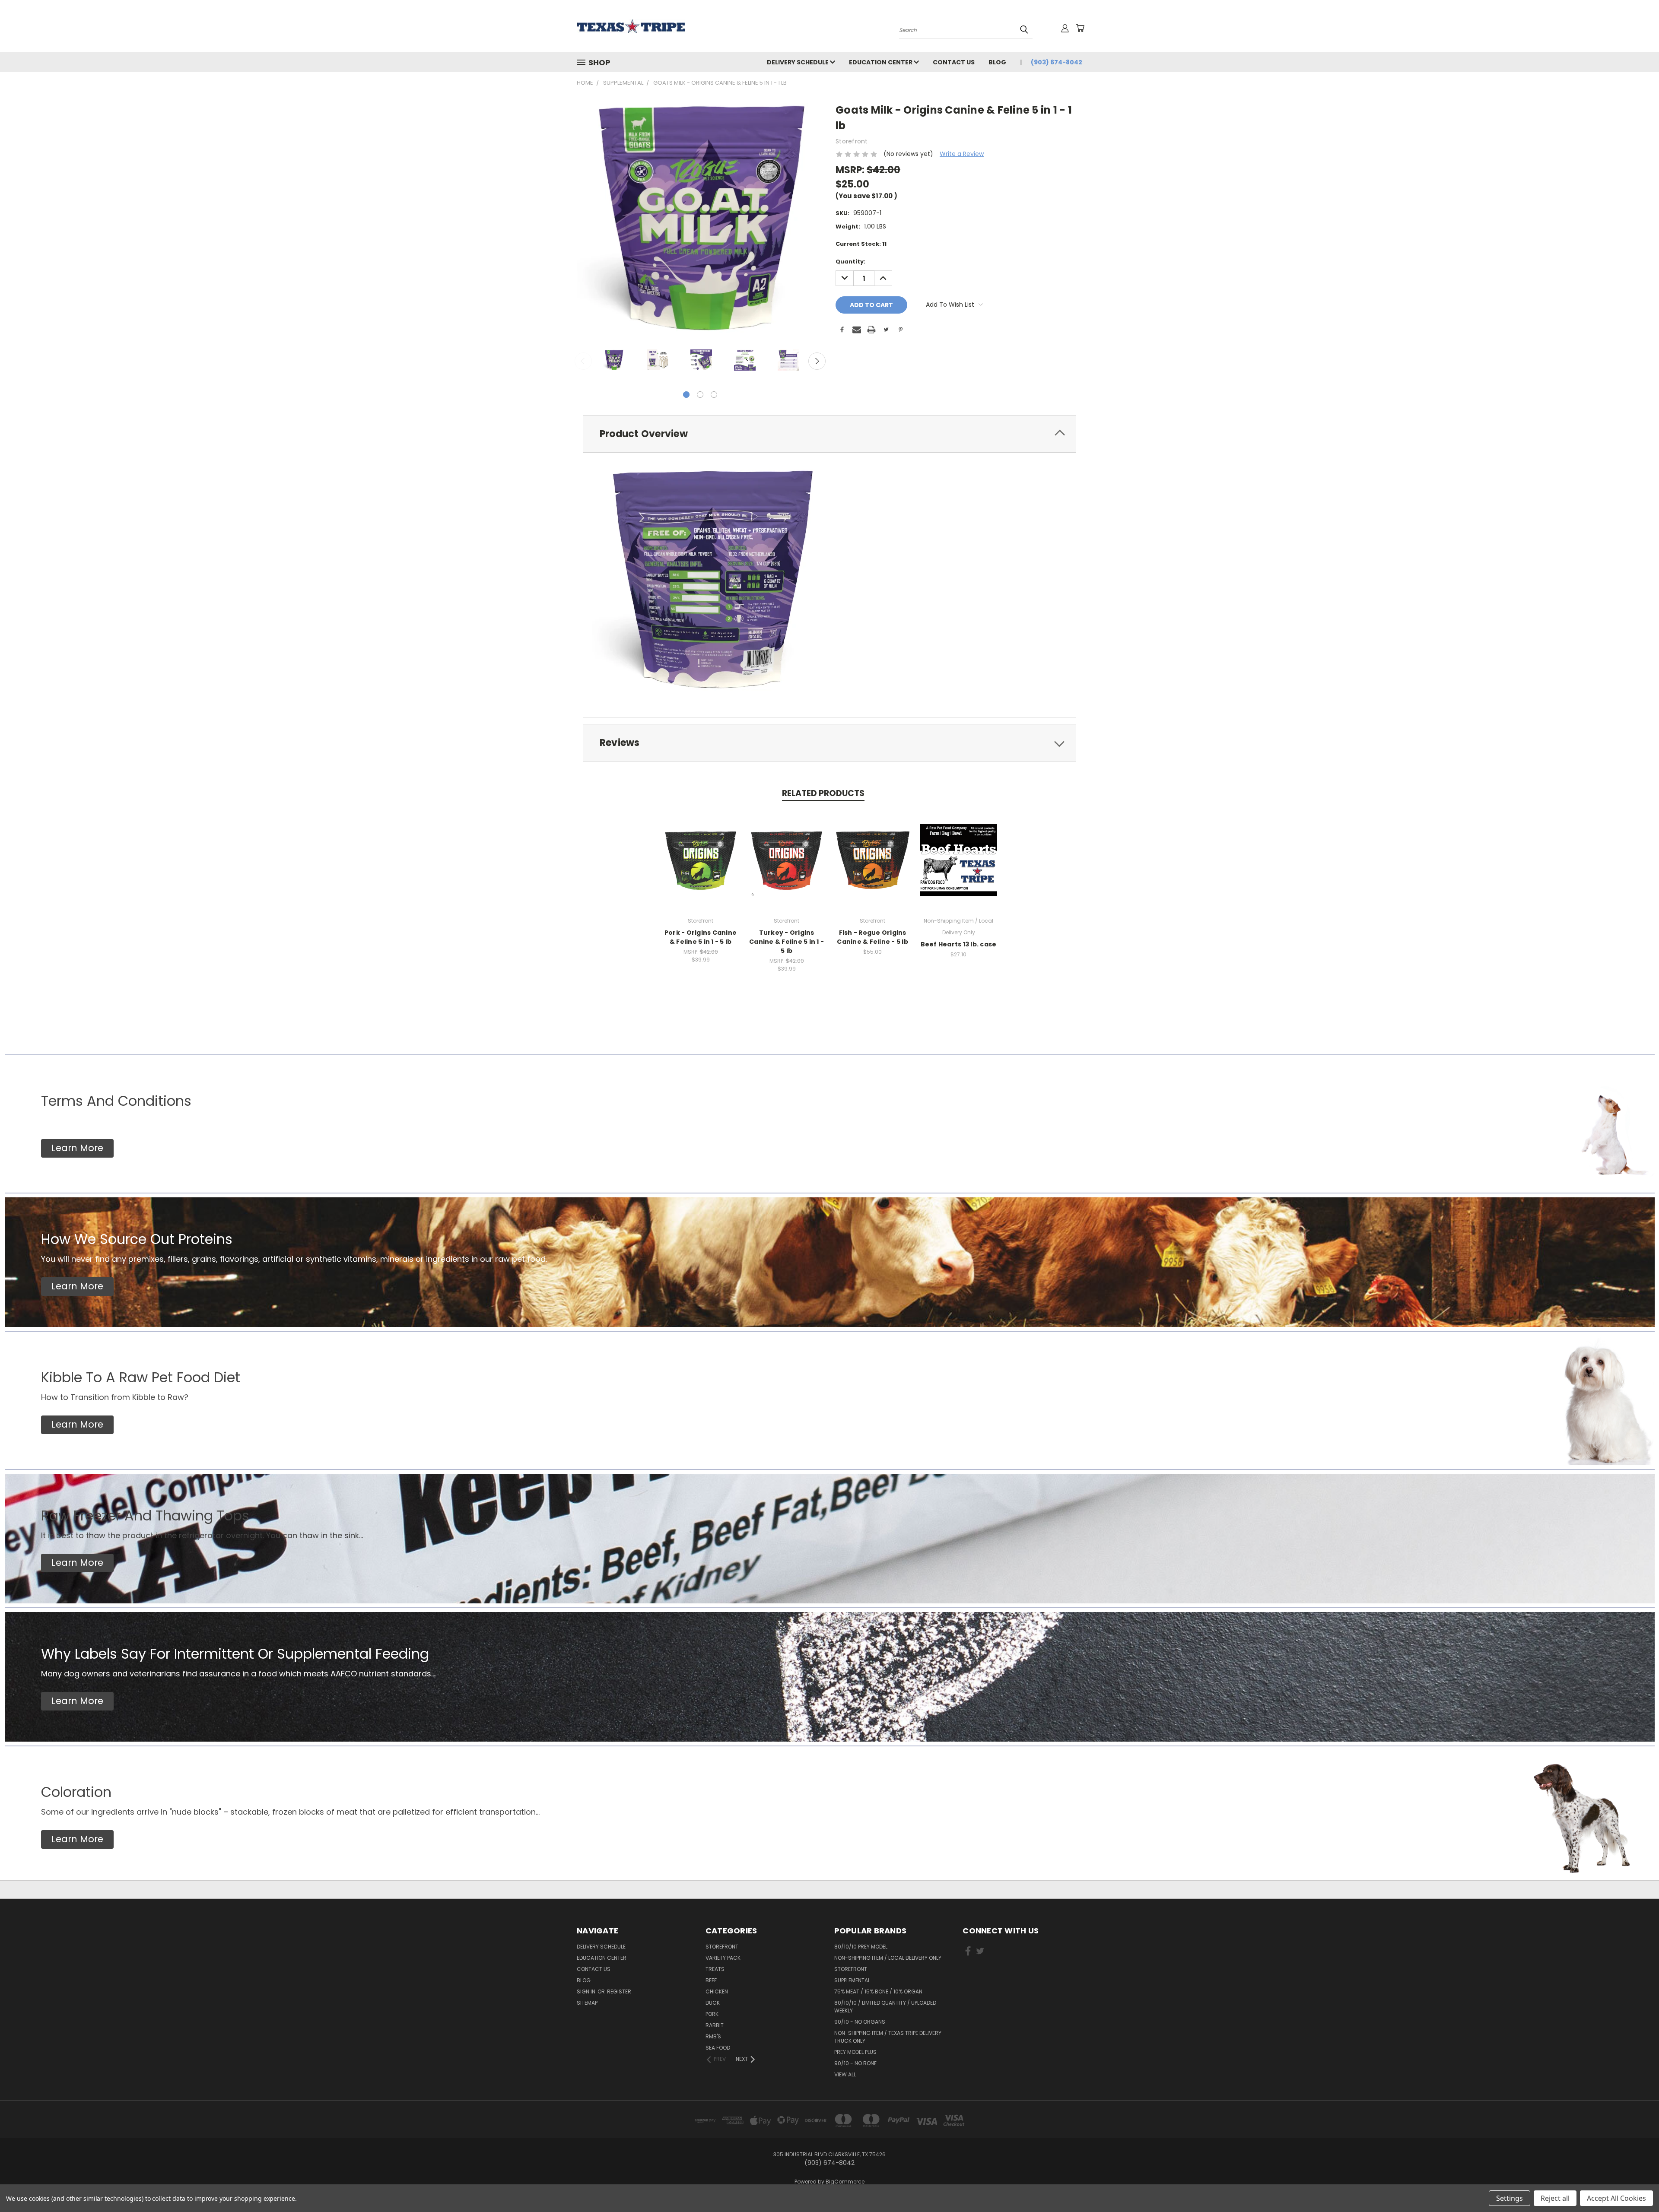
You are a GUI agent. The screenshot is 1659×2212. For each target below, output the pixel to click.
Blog (997, 62)
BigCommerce (845, 2182)
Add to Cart (701, 867)
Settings (1510, 2198)
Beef (711, 1980)
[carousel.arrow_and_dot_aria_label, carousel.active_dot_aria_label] (686, 395)
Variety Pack (723, 1958)
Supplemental (852, 1980)
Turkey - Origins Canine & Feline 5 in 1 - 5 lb (787, 942)
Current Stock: (861, 244)
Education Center (881, 62)
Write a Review (962, 154)
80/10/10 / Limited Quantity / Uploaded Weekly (885, 2007)
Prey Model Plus (855, 2052)
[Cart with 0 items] (1080, 28)
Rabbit (715, 2025)
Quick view (701, 851)
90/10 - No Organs (860, 2022)
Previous (583, 361)
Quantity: (850, 262)
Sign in (587, 1991)
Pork (712, 2014)
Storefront (722, 1947)
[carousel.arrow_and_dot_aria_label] (700, 395)
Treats (715, 1969)
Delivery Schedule (798, 62)
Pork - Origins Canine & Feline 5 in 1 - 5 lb (701, 937)
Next (817, 361)
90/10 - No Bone (855, 2063)
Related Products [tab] (823, 793)
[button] (77, 1148)
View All (845, 2074)
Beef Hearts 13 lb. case (959, 944)
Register (619, 1991)
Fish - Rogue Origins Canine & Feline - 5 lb (872, 937)
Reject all (1555, 2198)
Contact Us (954, 62)
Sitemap (587, 2003)
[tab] (829, 434)
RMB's (713, 2036)
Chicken (717, 1991)
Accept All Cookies (1616, 2198)
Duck (713, 2003)
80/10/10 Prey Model (861, 1947)
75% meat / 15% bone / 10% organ (878, 1991)
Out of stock (787, 867)
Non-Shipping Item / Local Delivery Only (888, 1958)
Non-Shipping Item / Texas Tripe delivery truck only (888, 2037)
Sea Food (718, 2048)
